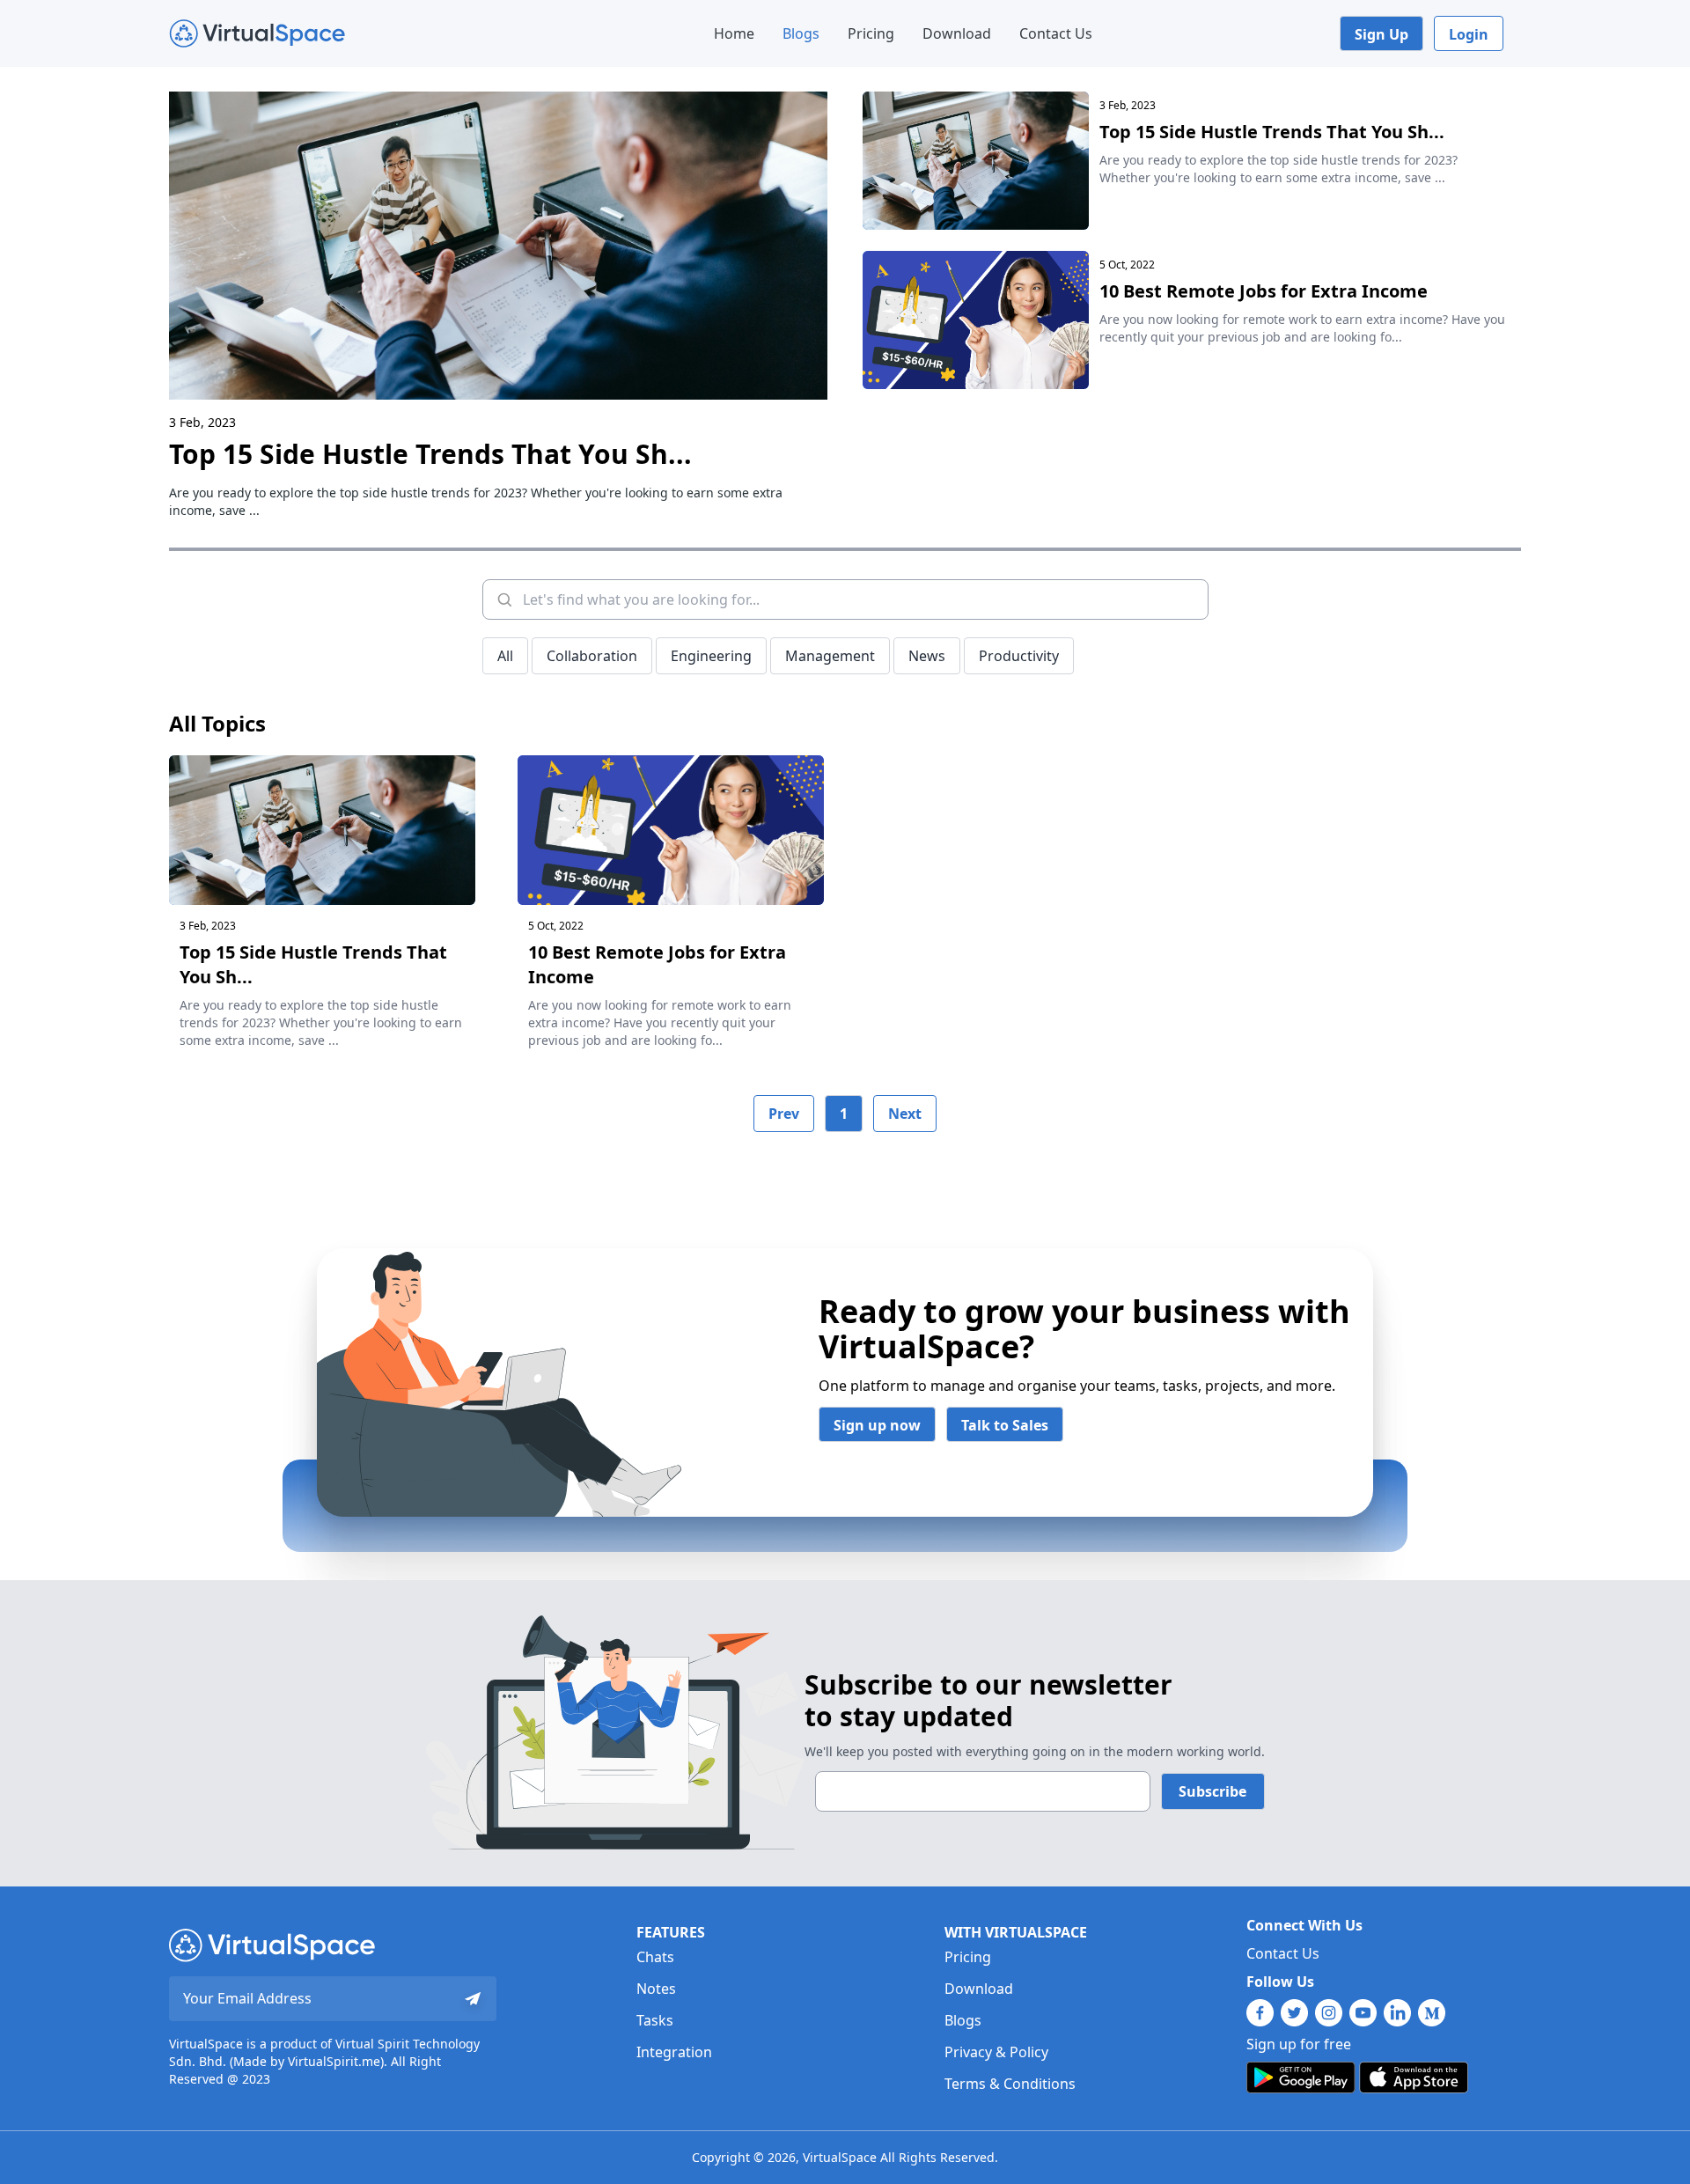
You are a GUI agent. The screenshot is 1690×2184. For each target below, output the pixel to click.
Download (957, 33)
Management (830, 656)
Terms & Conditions (1010, 2084)
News (927, 656)
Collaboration (592, 656)
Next (905, 1114)
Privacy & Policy (996, 2052)
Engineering (711, 656)
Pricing (871, 33)
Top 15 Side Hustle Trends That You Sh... (430, 454)
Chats (655, 1957)
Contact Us (1056, 33)
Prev (784, 1114)
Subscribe (1212, 1791)
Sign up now (877, 1425)
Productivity (1019, 656)
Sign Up (1381, 34)
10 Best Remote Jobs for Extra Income (1264, 291)
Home (734, 33)
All (505, 656)
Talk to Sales (1005, 1425)
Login (1469, 34)
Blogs (801, 33)
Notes (656, 1989)
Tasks (655, 2020)
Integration (674, 2052)
